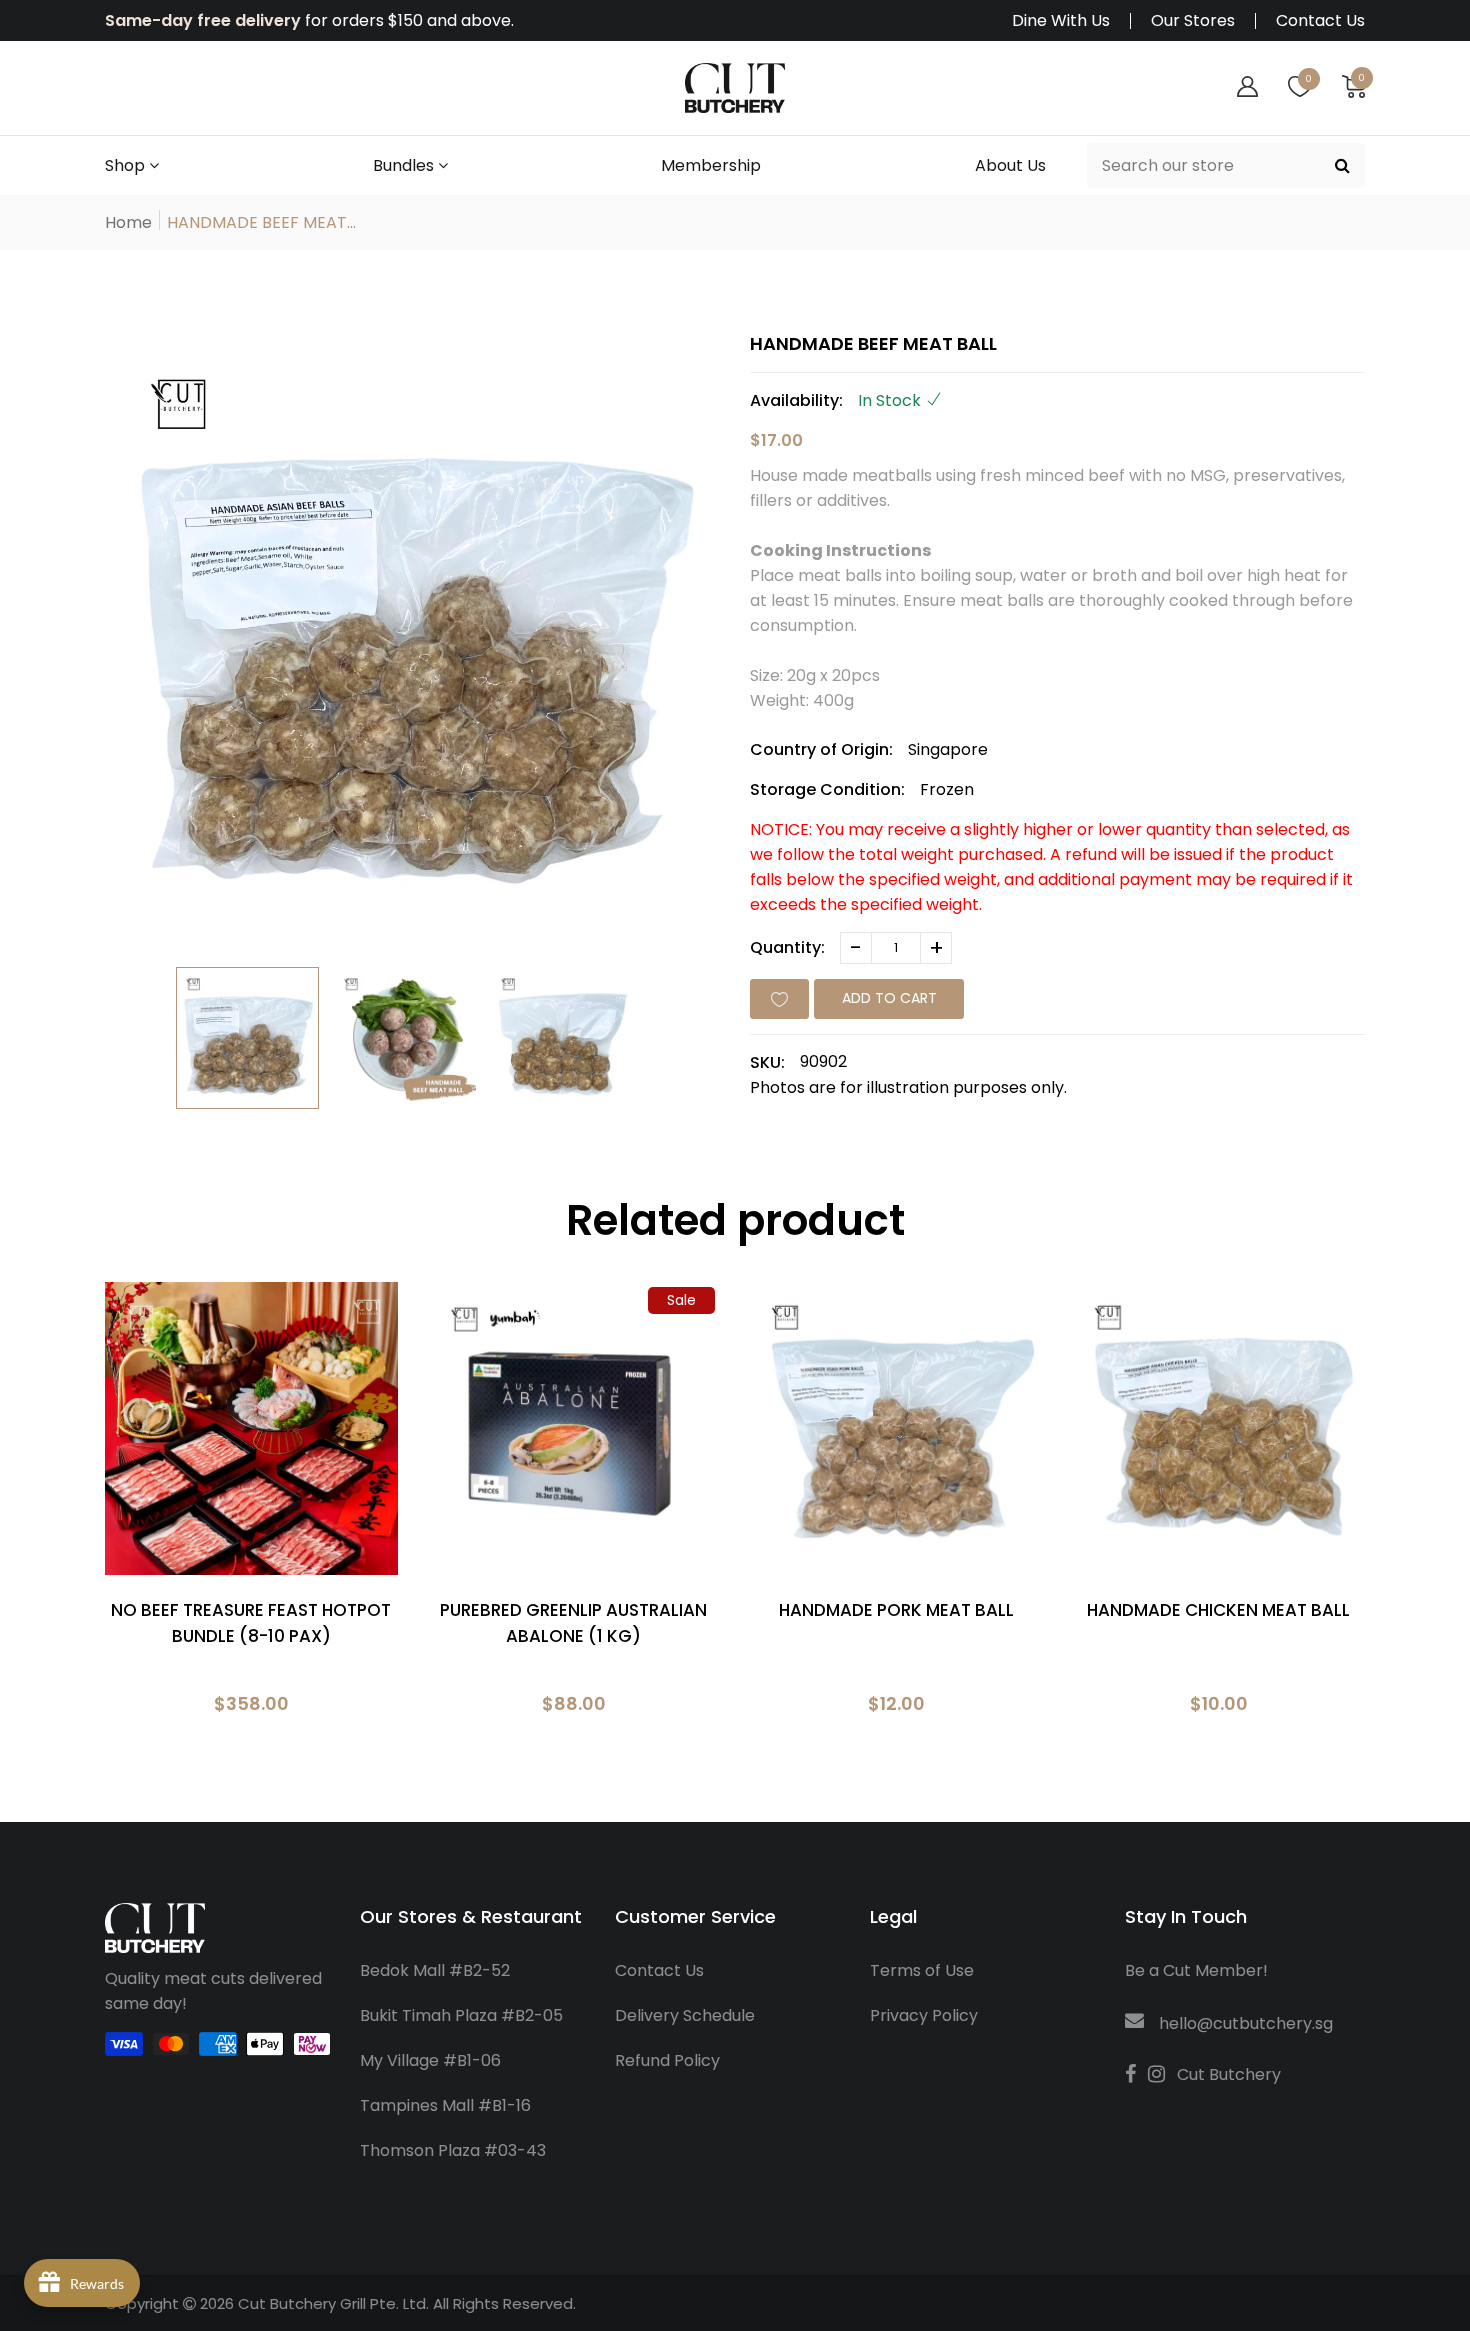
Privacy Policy (924, 2015)
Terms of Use (922, 1970)
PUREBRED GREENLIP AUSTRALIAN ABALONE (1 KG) (573, 1623)
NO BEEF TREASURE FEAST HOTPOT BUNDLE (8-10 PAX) (251, 1623)
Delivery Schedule (685, 2015)
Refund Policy (667, 2060)
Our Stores (1193, 21)
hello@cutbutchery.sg (1246, 2023)
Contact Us (1320, 21)
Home (128, 222)
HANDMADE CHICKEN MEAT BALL (1218, 1610)
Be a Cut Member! (1196, 1970)
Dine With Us (1061, 21)
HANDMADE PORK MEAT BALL (896, 1610)
